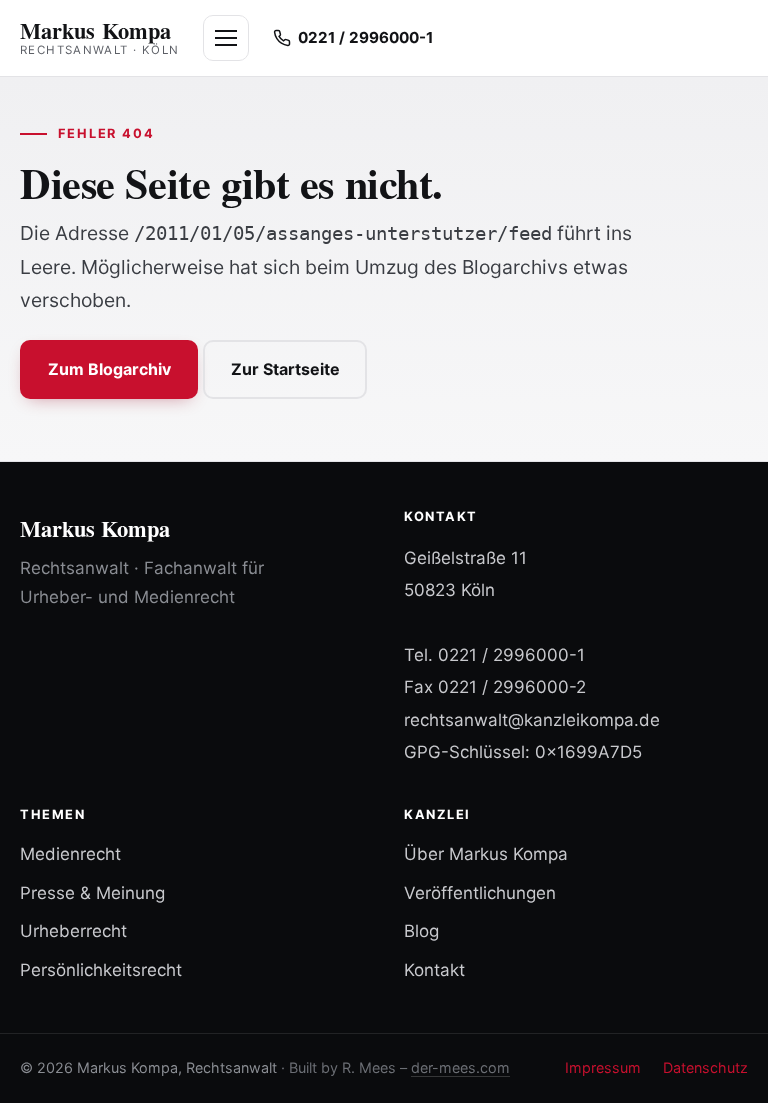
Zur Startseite (285, 369)
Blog (421, 931)
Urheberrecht (73, 931)
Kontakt (434, 970)
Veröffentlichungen (480, 893)
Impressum (603, 1067)
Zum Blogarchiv (109, 369)
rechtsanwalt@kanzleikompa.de (532, 720)
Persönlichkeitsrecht (101, 970)
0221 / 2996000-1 (511, 655)
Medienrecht (70, 854)
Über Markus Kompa (486, 854)
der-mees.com (460, 1067)
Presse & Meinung (92, 893)
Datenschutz (705, 1067)
